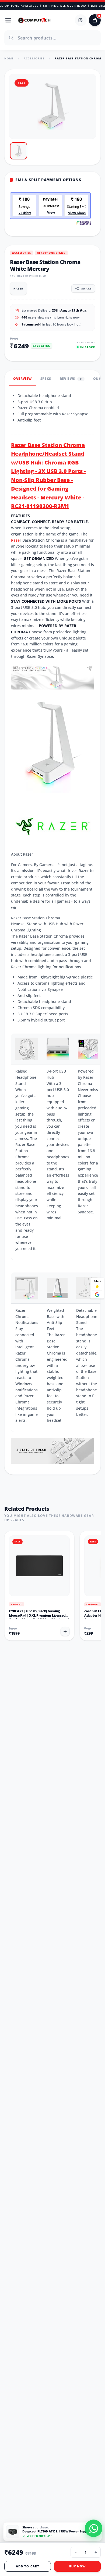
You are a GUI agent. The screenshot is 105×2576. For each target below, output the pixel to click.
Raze (15, 544)
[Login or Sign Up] (81, 20)
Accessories (34, 58)
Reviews (71, 383)
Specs (46, 383)
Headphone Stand (51, 253)
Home (9, 58)
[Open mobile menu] (8, 20)
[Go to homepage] (34, 20)
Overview (22, 383)
